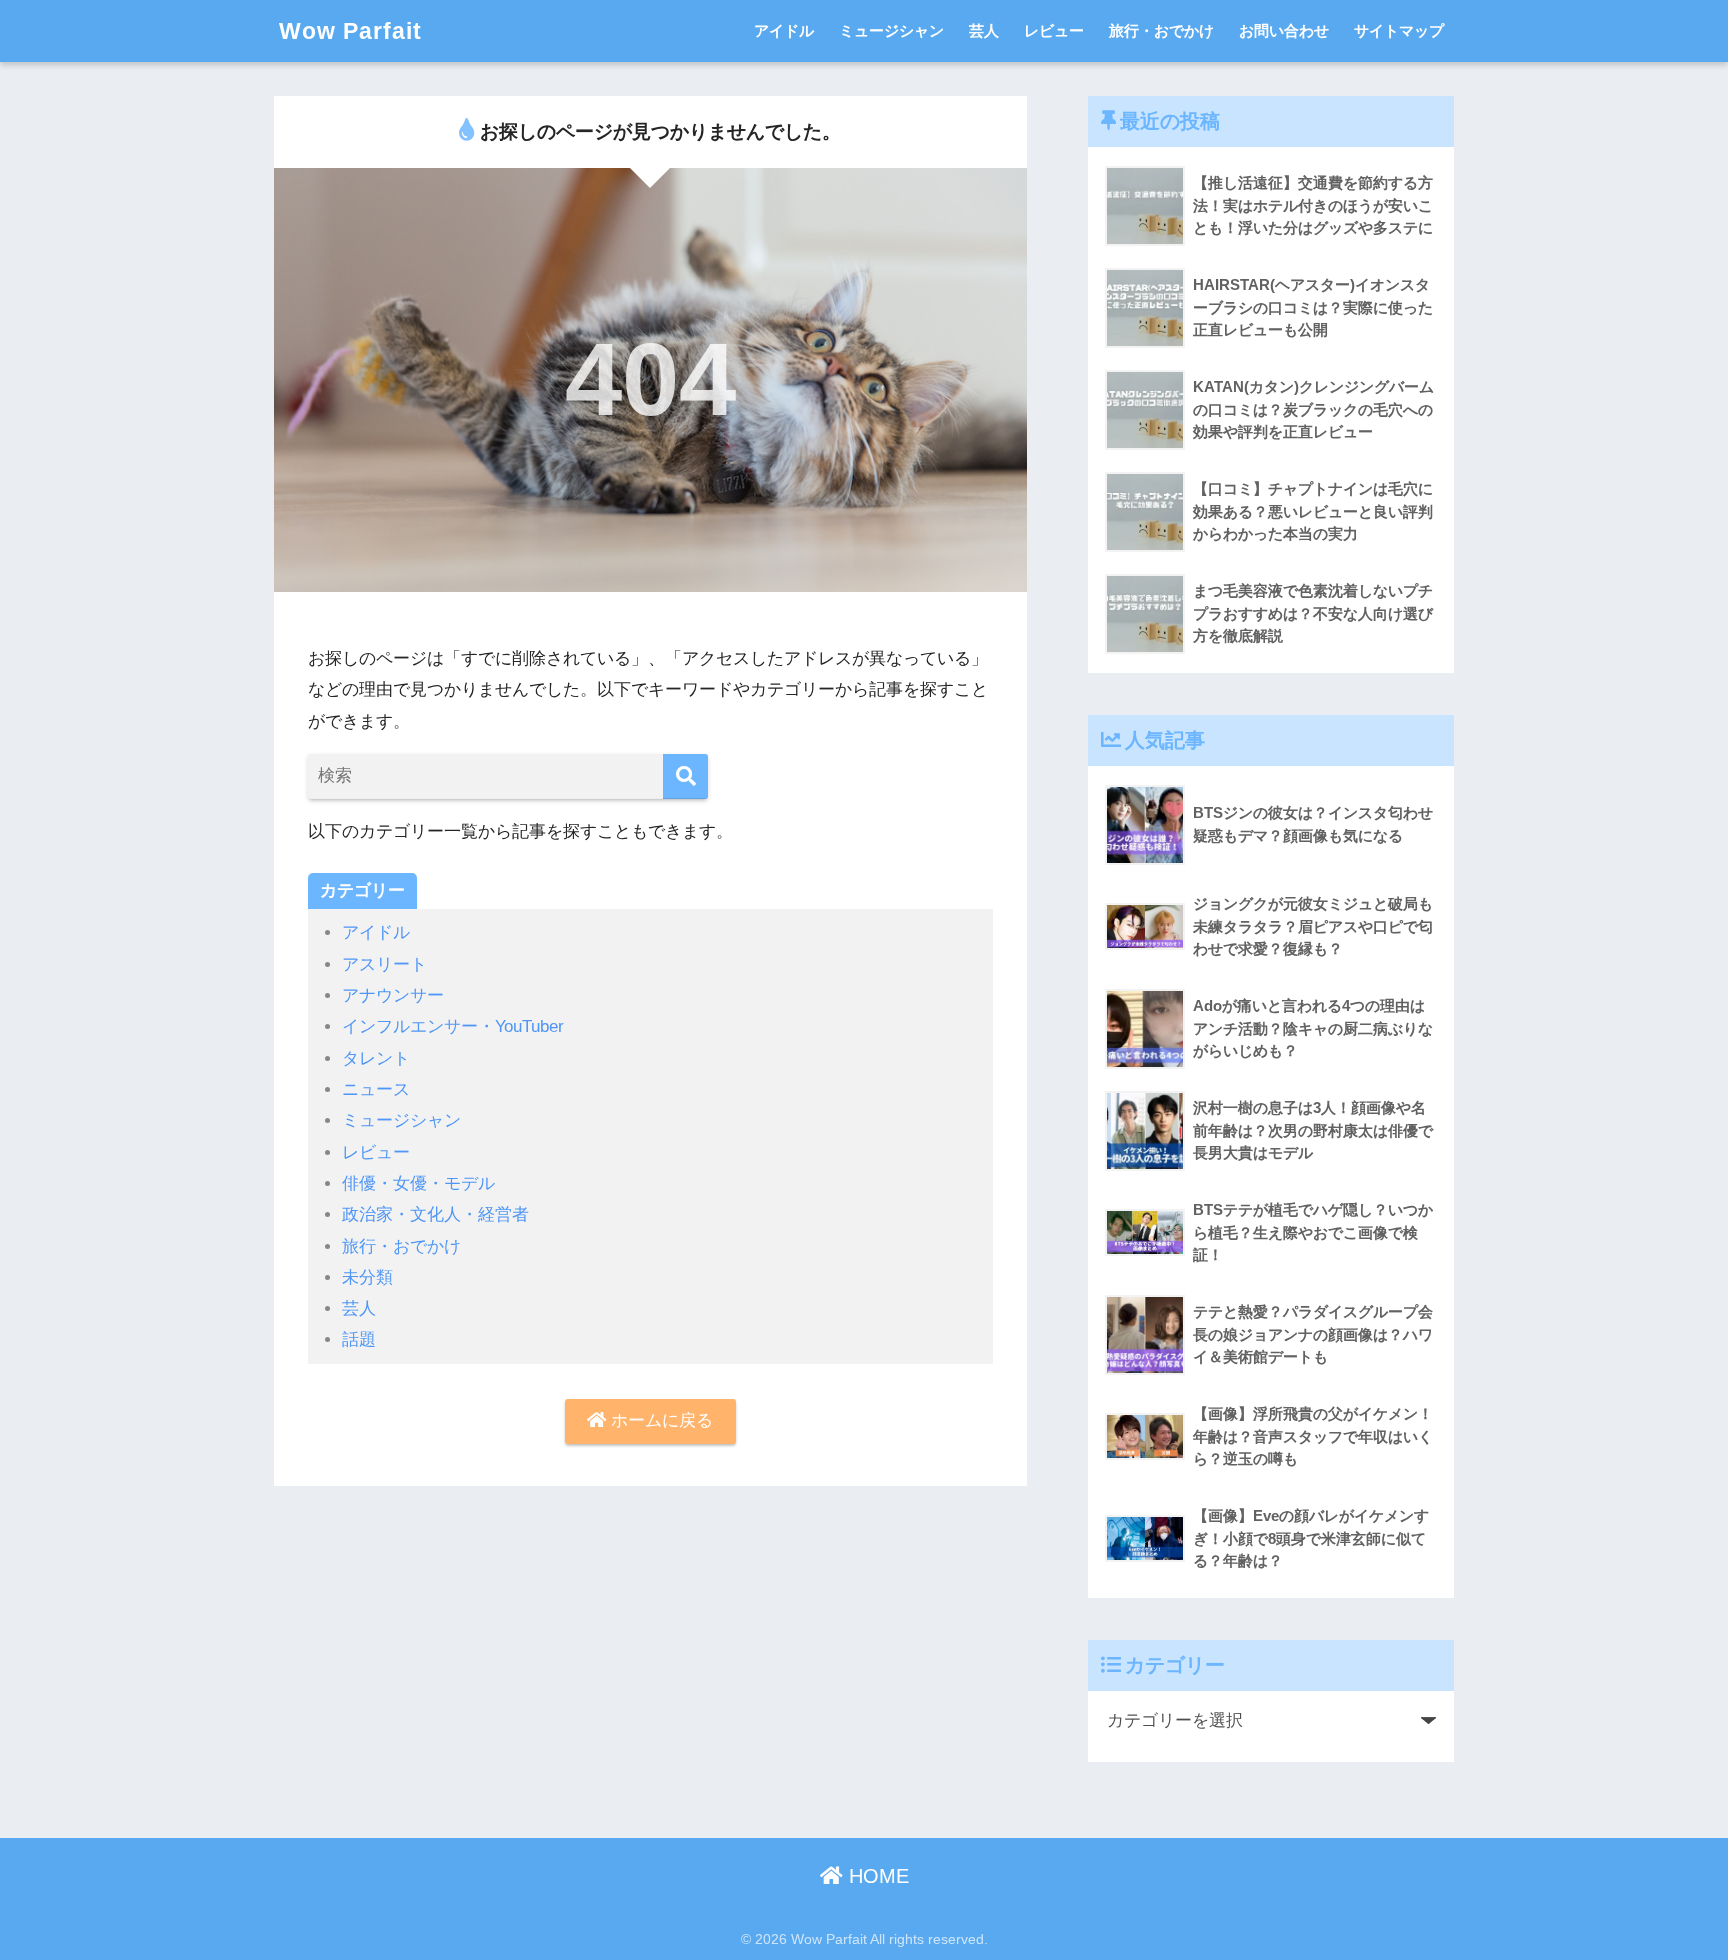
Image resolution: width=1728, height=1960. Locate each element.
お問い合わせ (1284, 30)
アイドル (784, 30)
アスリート (384, 964)
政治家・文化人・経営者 (435, 1214)
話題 (359, 1339)
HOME (876, 1876)
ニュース (376, 1089)
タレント (376, 1058)
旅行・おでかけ (1161, 30)
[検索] (685, 776)
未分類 (367, 1277)
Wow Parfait (350, 31)
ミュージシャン (891, 30)
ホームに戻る (659, 1420)
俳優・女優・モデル (418, 1183)
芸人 (984, 30)
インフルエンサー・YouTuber (453, 1026)
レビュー (1054, 30)
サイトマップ (1399, 30)
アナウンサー (393, 995)
